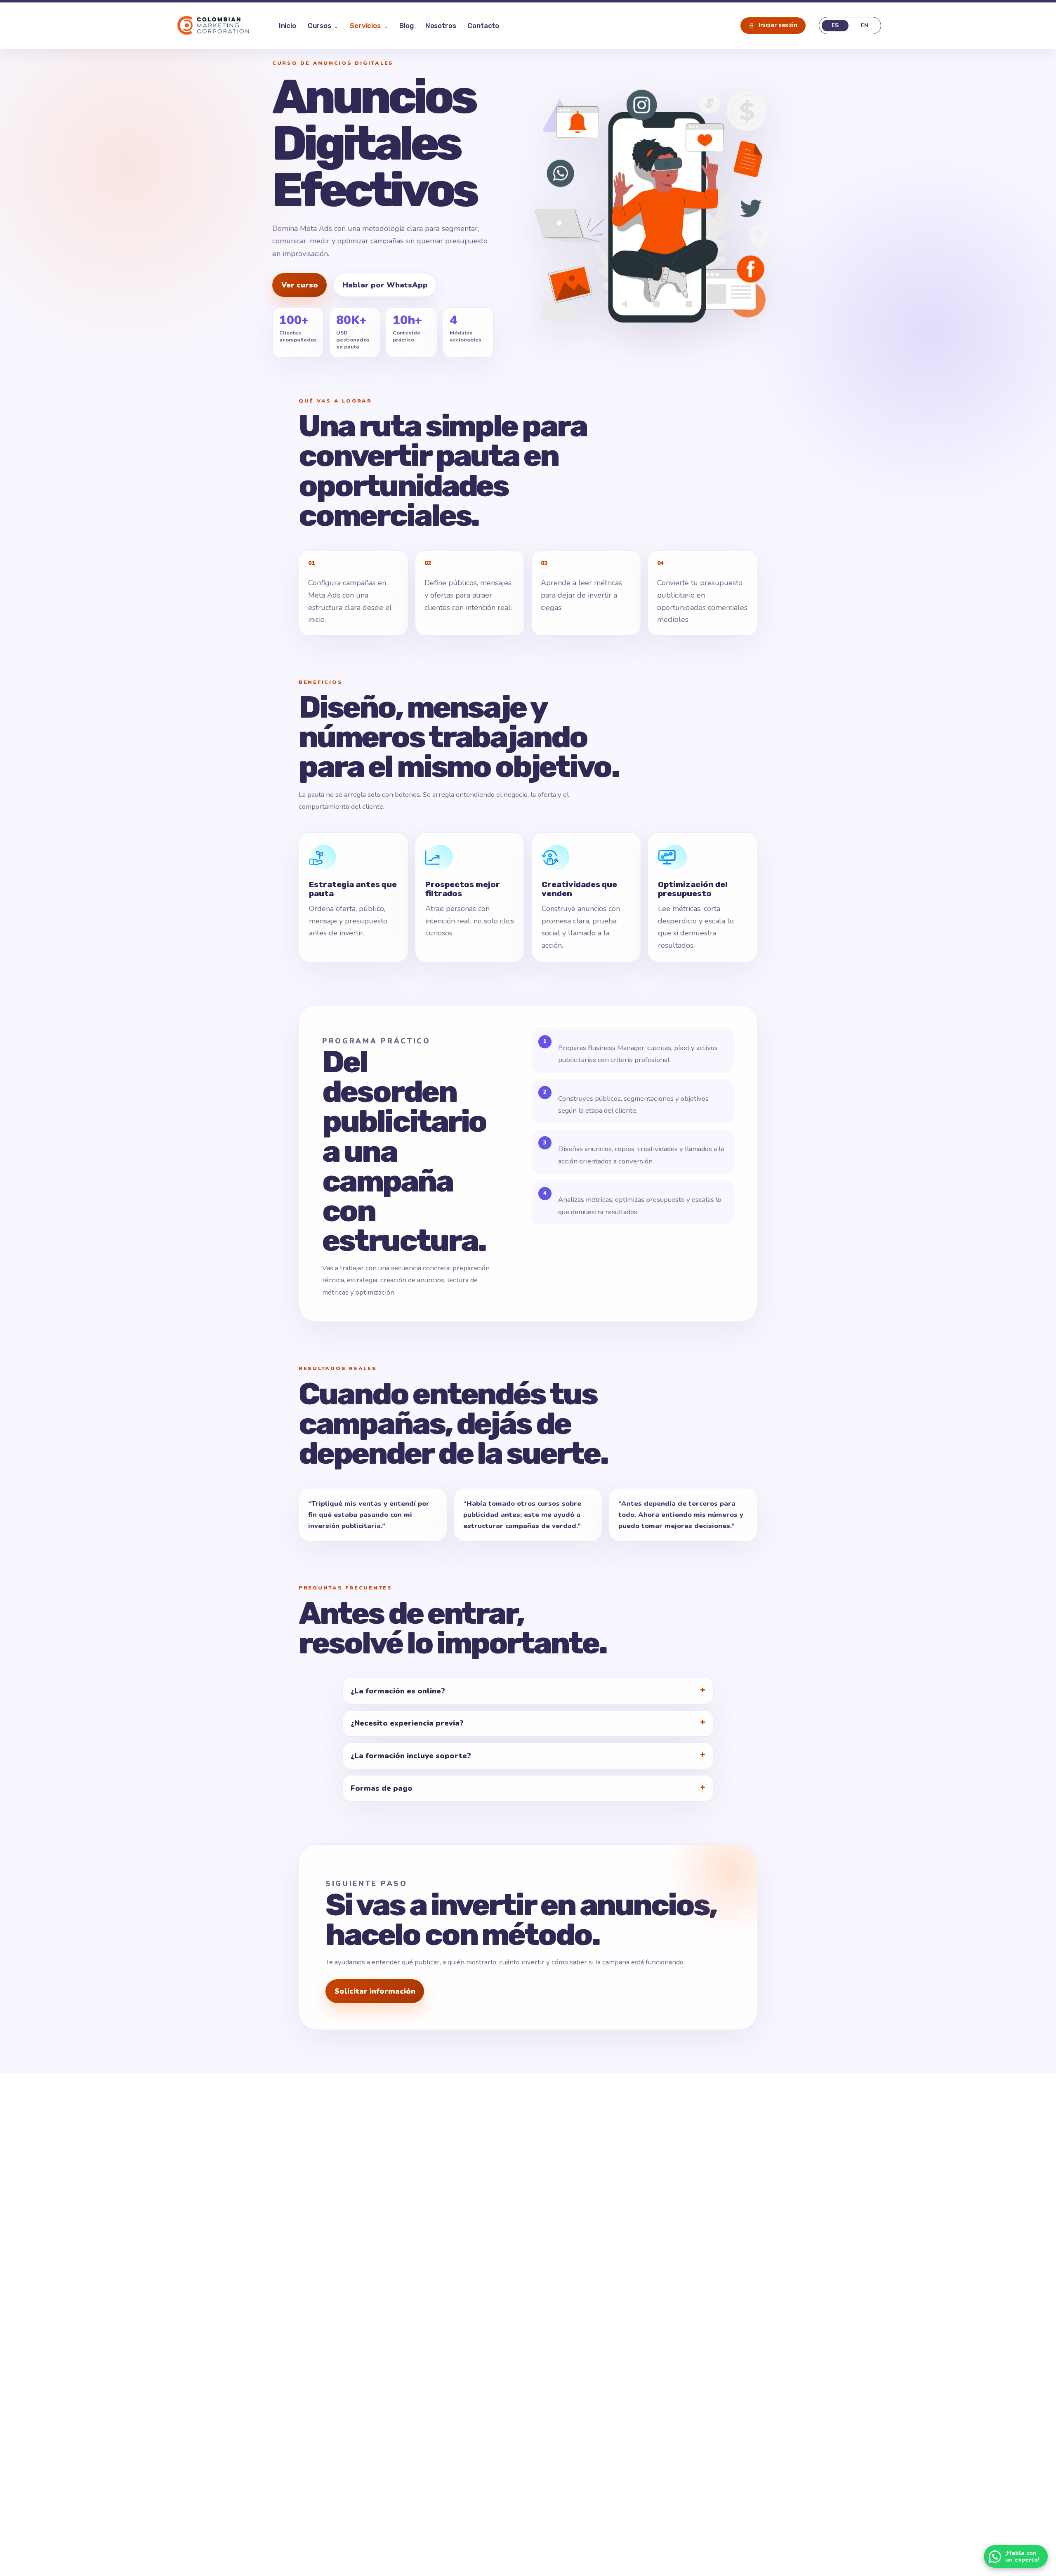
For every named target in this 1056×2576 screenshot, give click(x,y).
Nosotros (441, 26)
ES (835, 25)
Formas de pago (382, 1788)
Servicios (369, 26)
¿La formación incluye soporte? (411, 1756)
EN (865, 25)
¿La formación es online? (398, 1691)
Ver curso (300, 285)
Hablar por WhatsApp (385, 285)
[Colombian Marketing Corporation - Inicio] (214, 26)
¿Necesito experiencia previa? (407, 1723)
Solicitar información (375, 1991)
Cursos (323, 26)
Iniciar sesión (778, 25)
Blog (406, 26)
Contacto (483, 26)
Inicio (288, 26)
